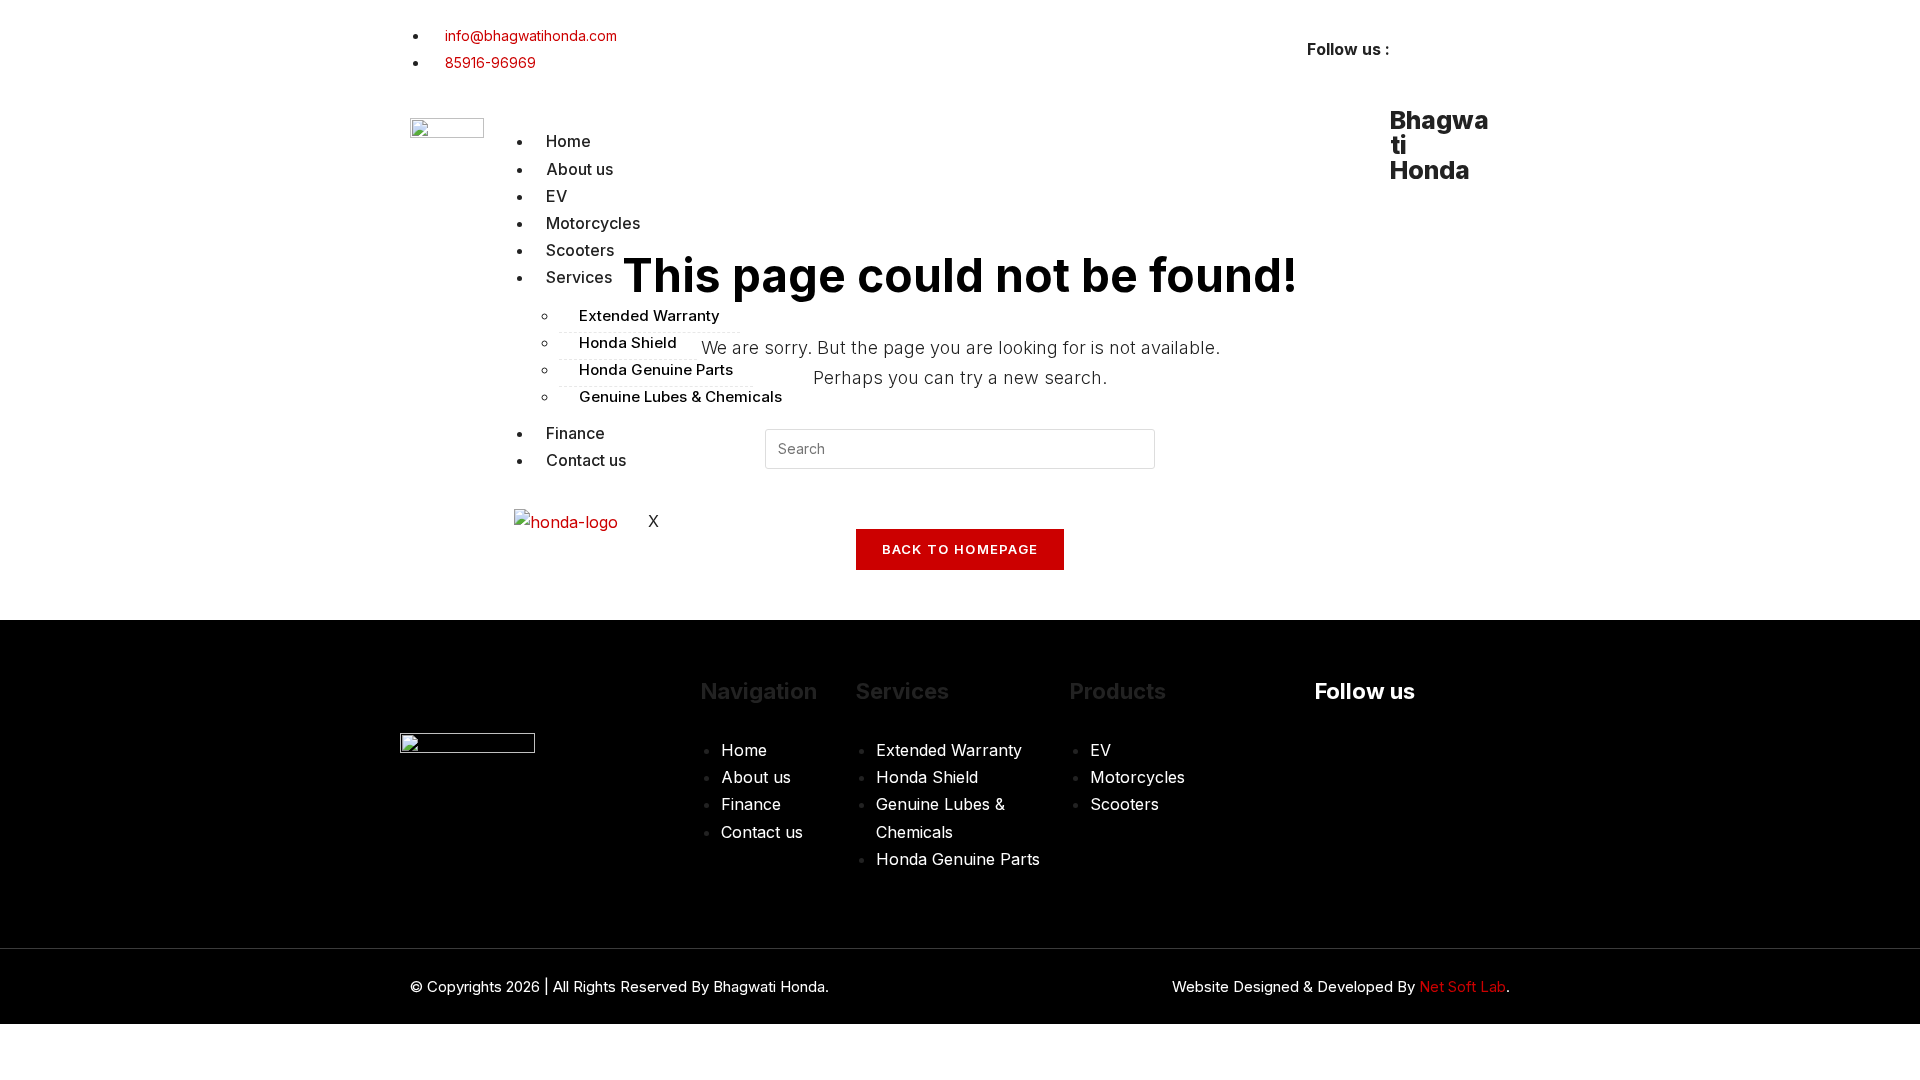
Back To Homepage (960, 549)
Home (568, 141)
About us (579, 169)
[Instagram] (1485, 45)
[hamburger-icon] (1340, 146)
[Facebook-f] (1425, 45)
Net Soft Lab (1462, 986)
